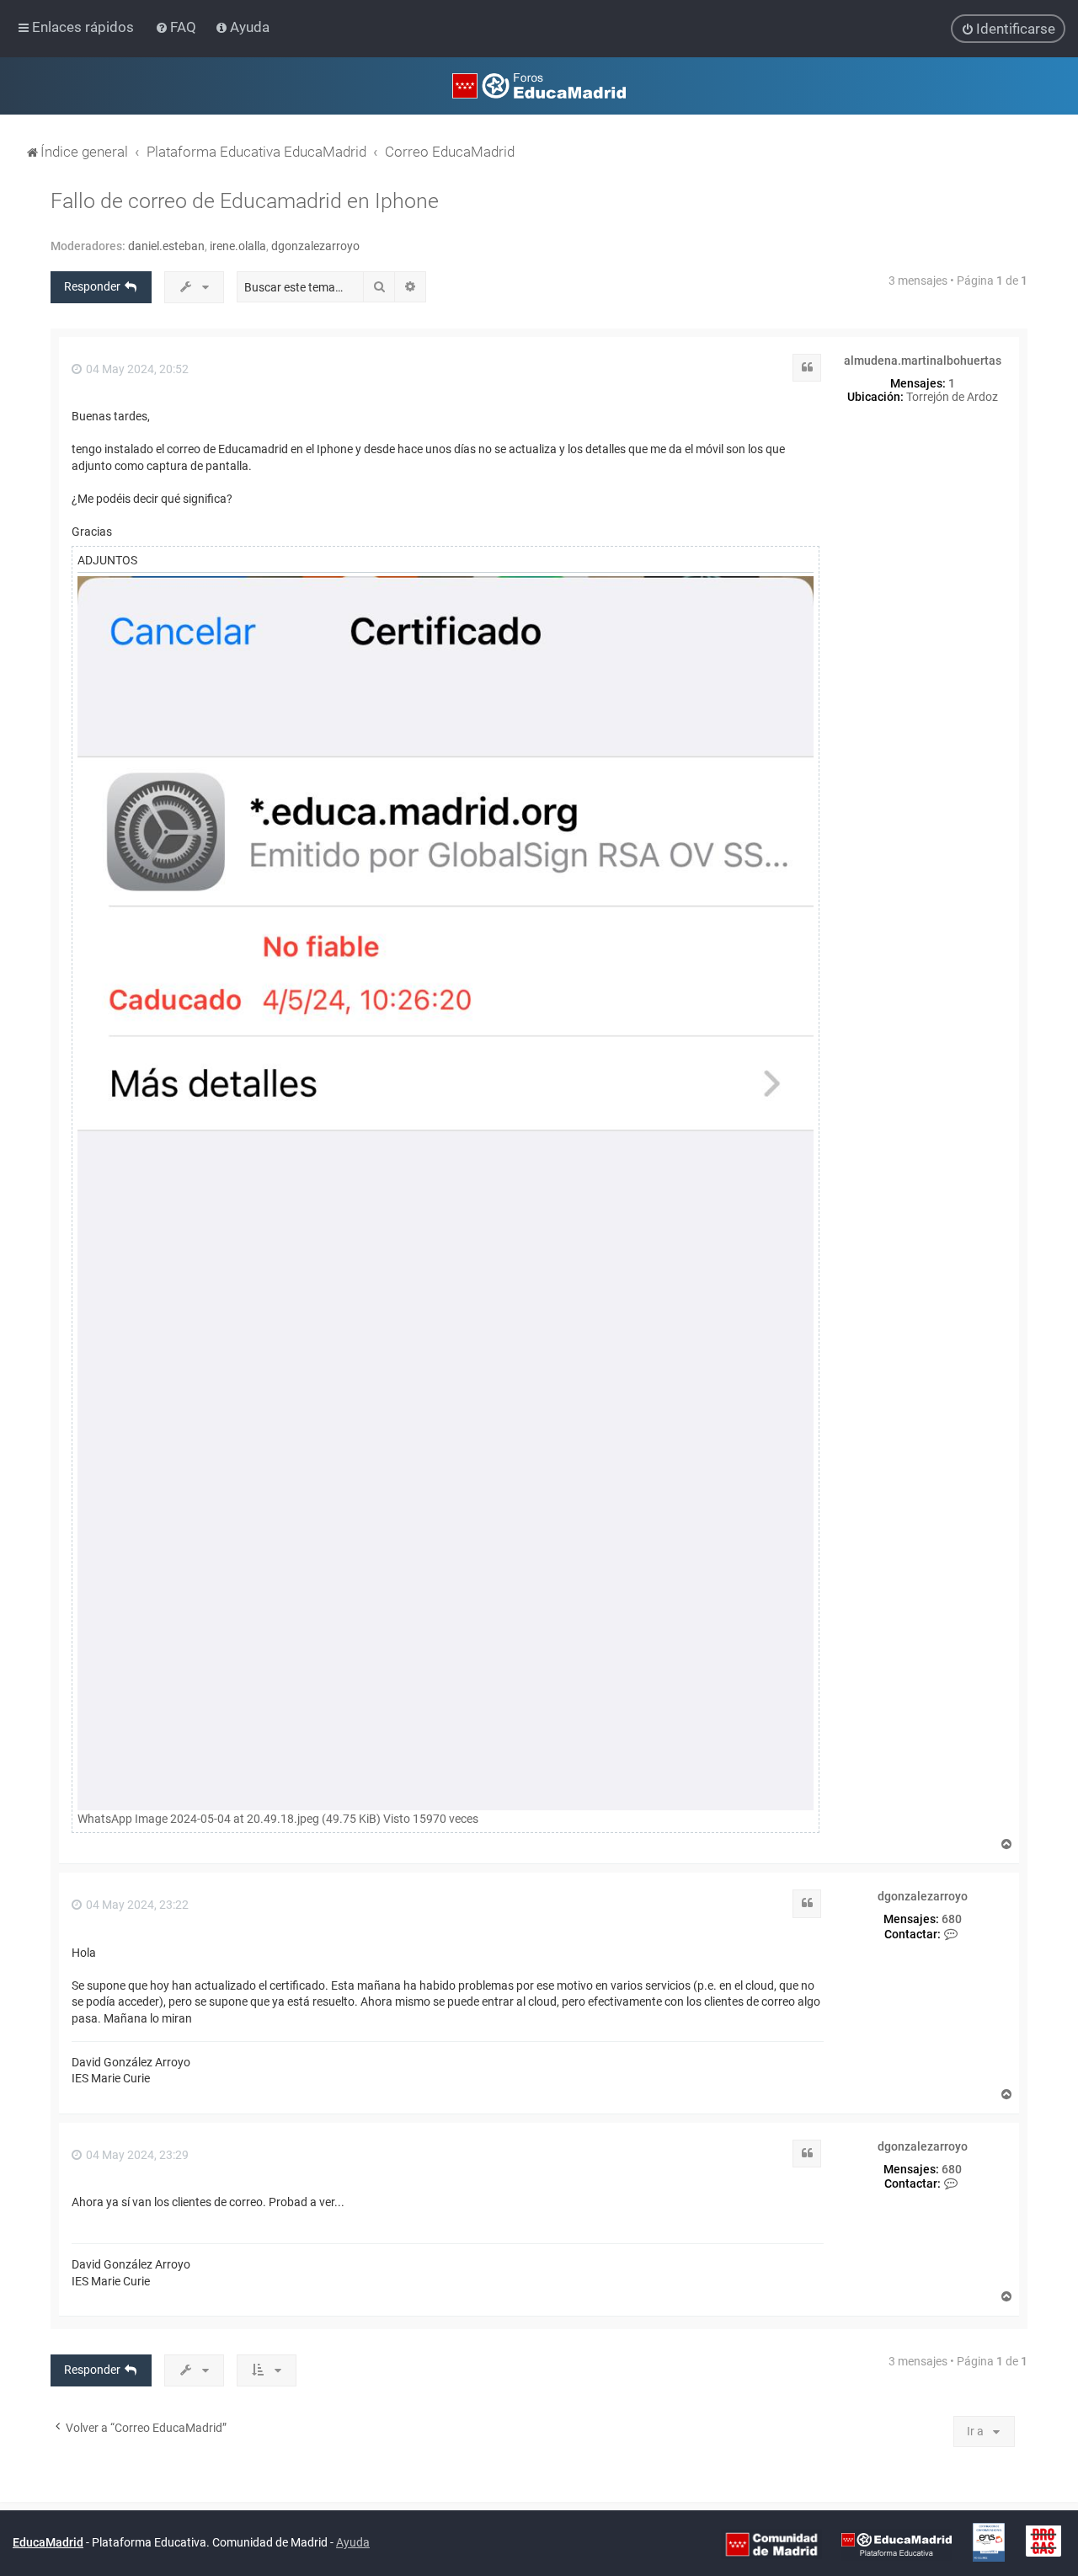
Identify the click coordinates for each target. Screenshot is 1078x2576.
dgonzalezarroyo (315, 246)
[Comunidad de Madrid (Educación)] (771, 2544)
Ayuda (353, 2542)
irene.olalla (238, 246)
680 (952, 1919)
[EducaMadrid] (897, 2544)
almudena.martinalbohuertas (923, 361)
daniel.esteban (166, 246)
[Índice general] (539, 86)
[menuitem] (177, 27)
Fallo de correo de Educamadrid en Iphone (245, 201)
